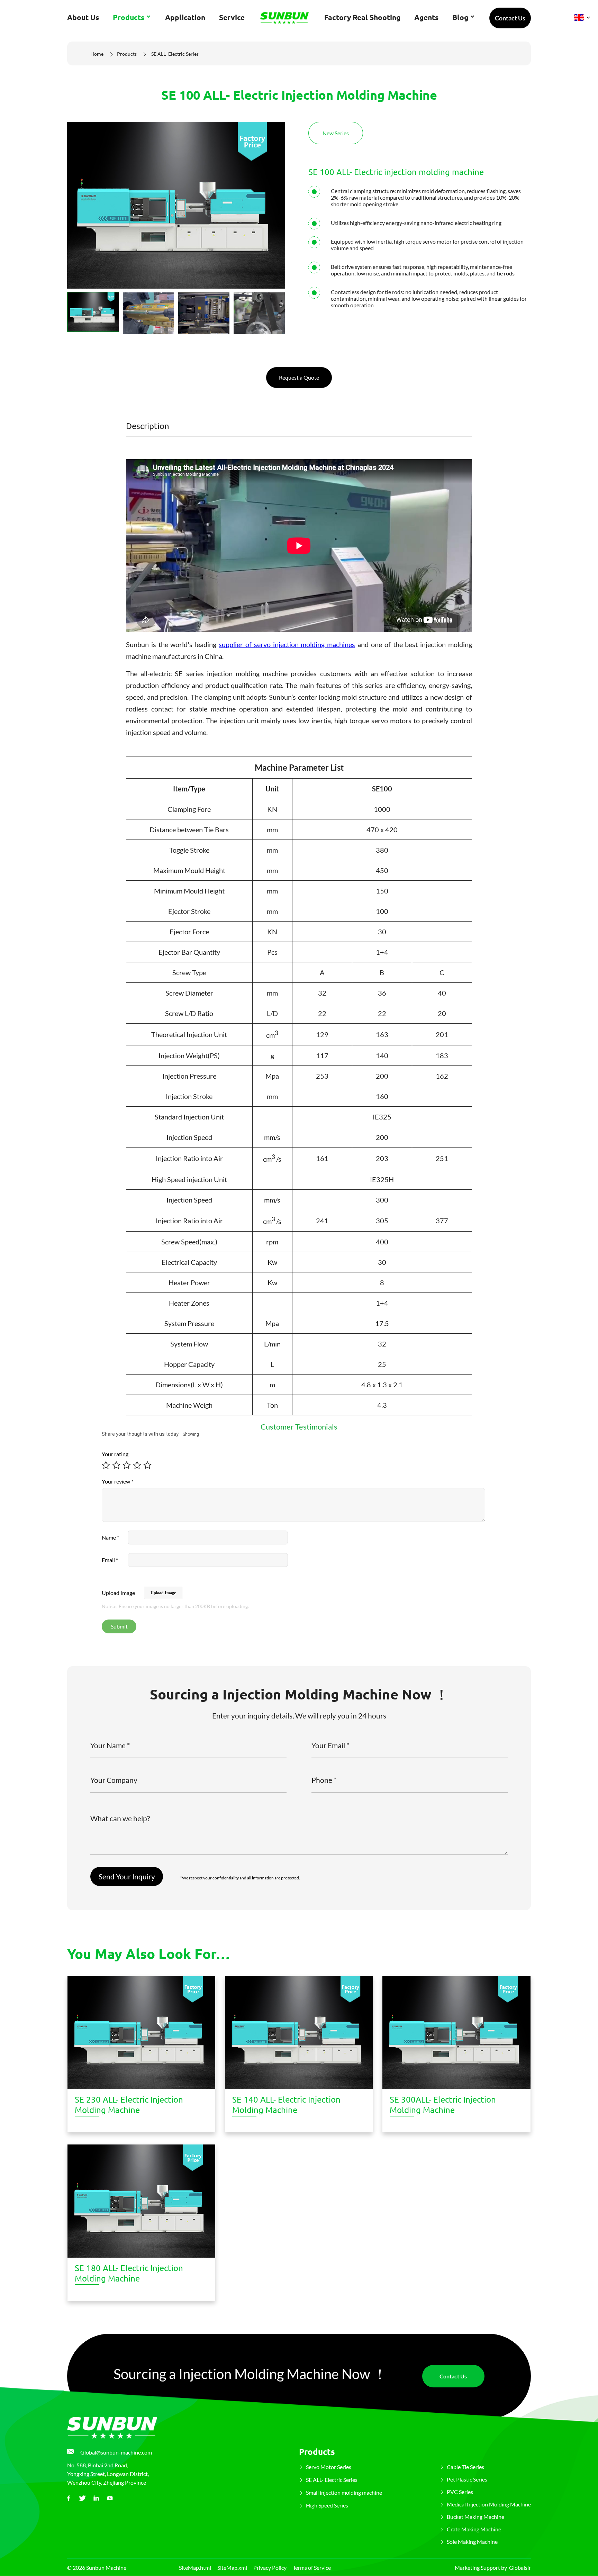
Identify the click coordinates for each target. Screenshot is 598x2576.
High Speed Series (327, 2505)
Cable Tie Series (465, 2467)
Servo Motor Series (329, 2467)
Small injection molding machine (344, 2492)
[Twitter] (82, 2498)
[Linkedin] (96, 2498)
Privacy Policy (270, 2568)
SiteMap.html (195, 2568)
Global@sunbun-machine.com (116, 2452)
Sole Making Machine (472, 2542)
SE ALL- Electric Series (175, 54)
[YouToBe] (110, 2498)
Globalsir (520, 2568)
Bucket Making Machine (475, 2517)
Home (97, 54)
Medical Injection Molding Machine (489, 2504)
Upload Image (163, 1593)
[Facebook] (69, 2498)
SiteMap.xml (232, 2568)
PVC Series (460, 2492)
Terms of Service (312, 2568)
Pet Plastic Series (467, 2479)
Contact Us (510, 18)
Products (127, 54)
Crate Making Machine (474, 2529)
